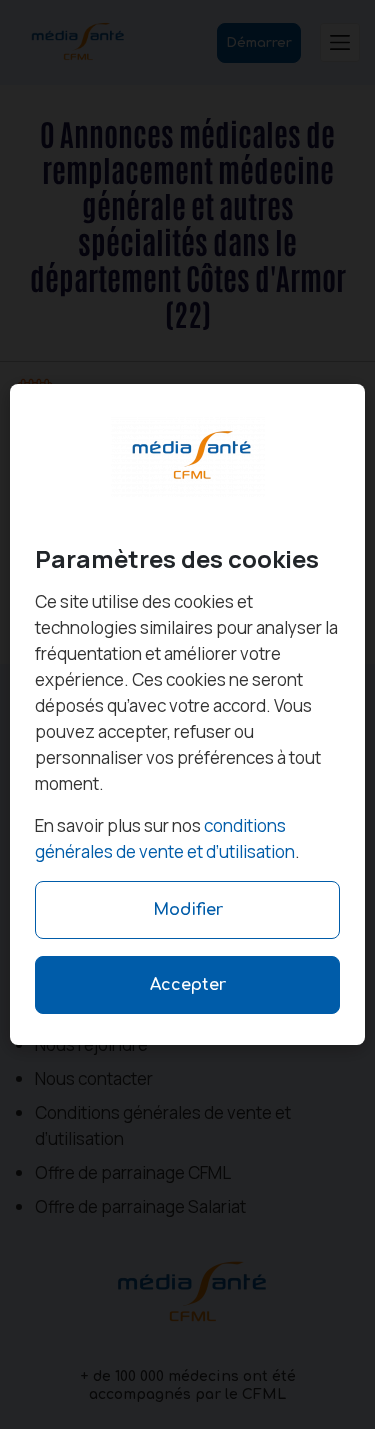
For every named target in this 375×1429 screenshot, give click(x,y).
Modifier (188, 910)
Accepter (188, 985)
